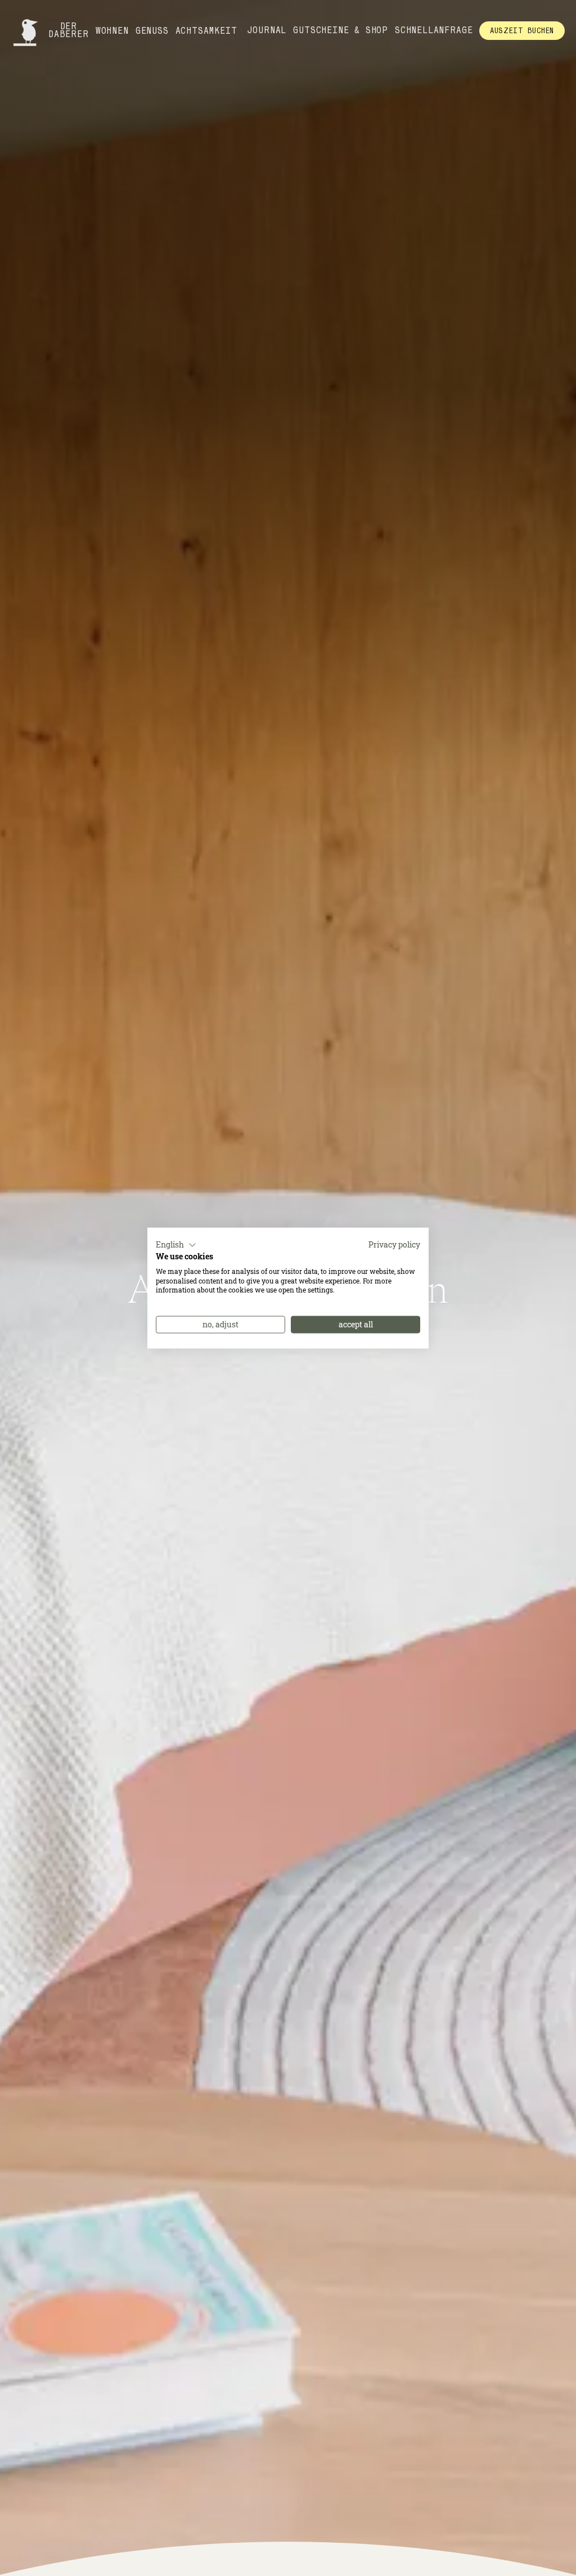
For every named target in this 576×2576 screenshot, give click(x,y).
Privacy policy (394, 1245)
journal (267, 30)
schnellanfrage (434, 30)
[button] (176, 1245)
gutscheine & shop (341, 30)
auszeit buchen (522, 30)
